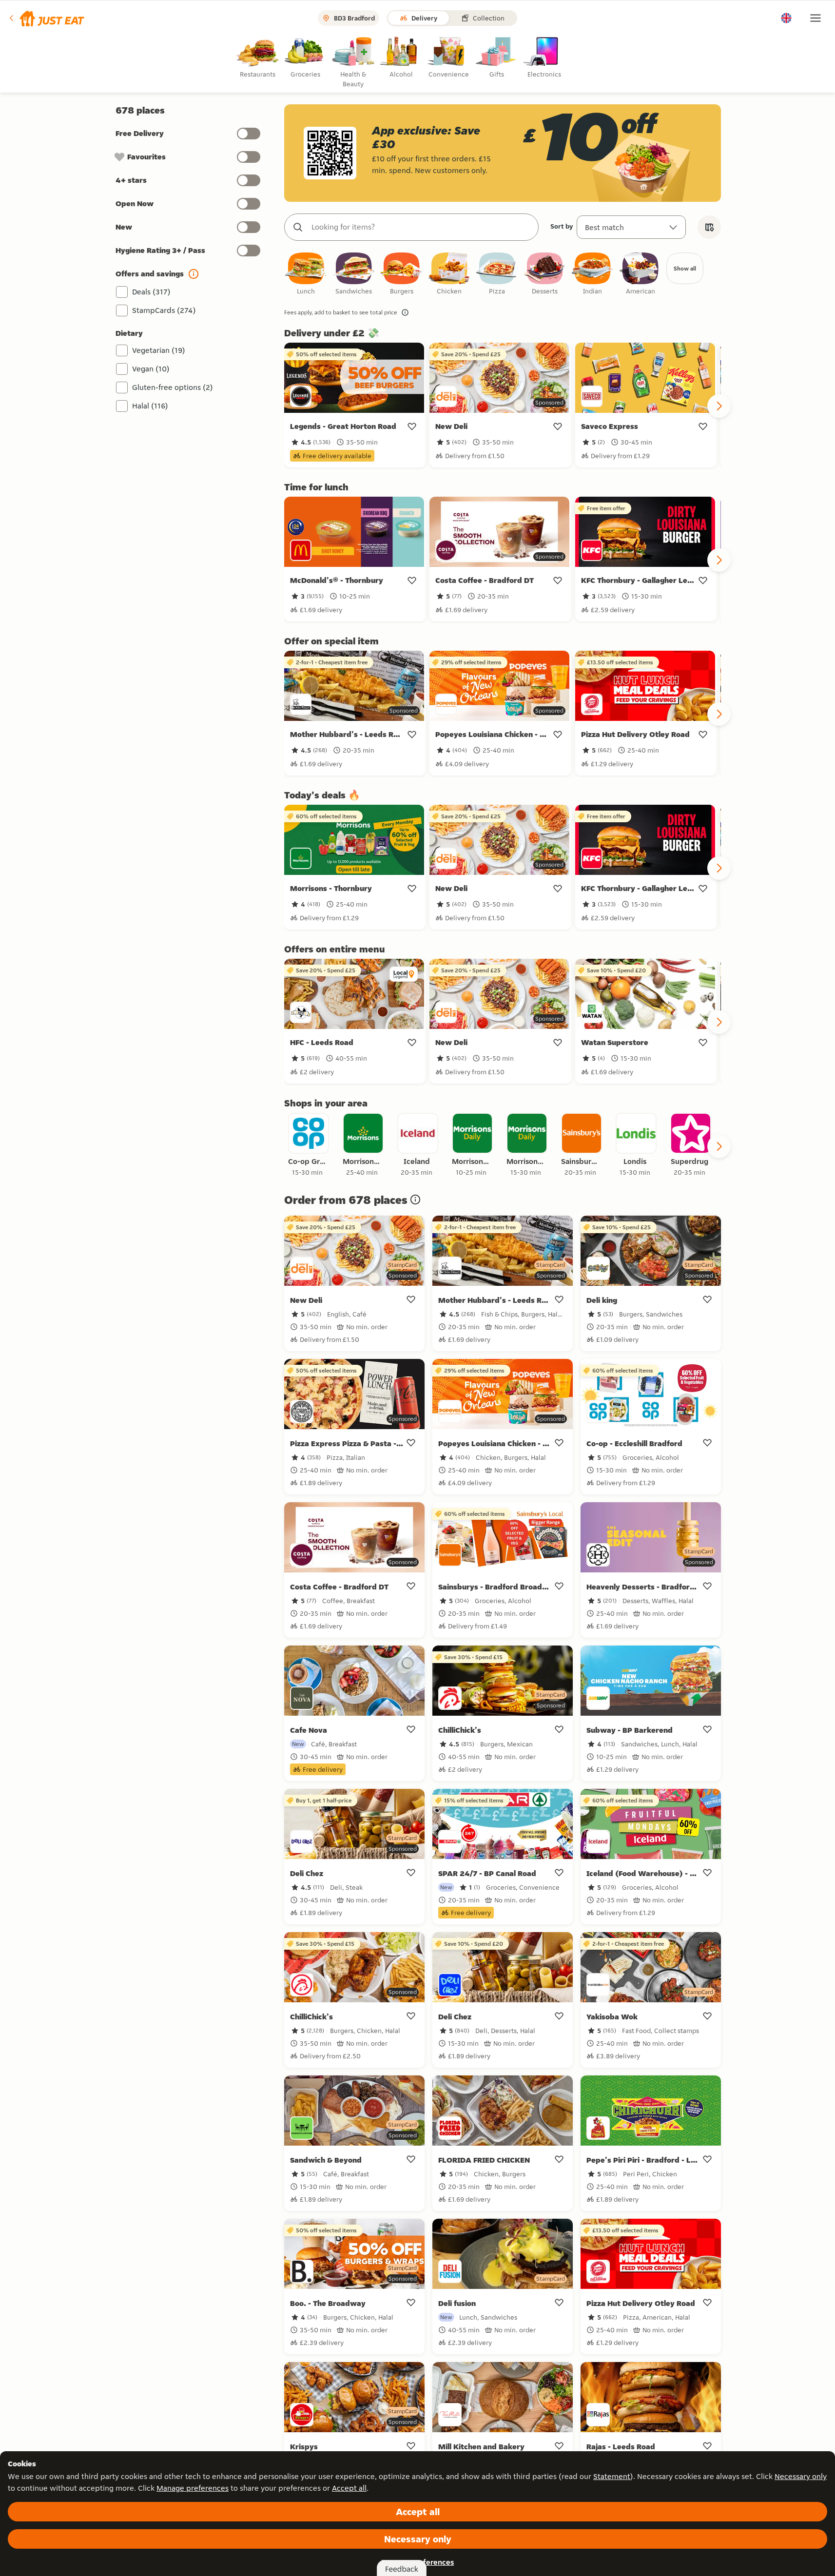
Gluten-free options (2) (173, 387)
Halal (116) (150, 406)
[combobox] (421, 227)
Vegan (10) (151, 369)
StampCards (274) (164, 310)
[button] (46, 18)
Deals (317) (151, 292)
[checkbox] (306, 274)
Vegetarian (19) (159, 350)
